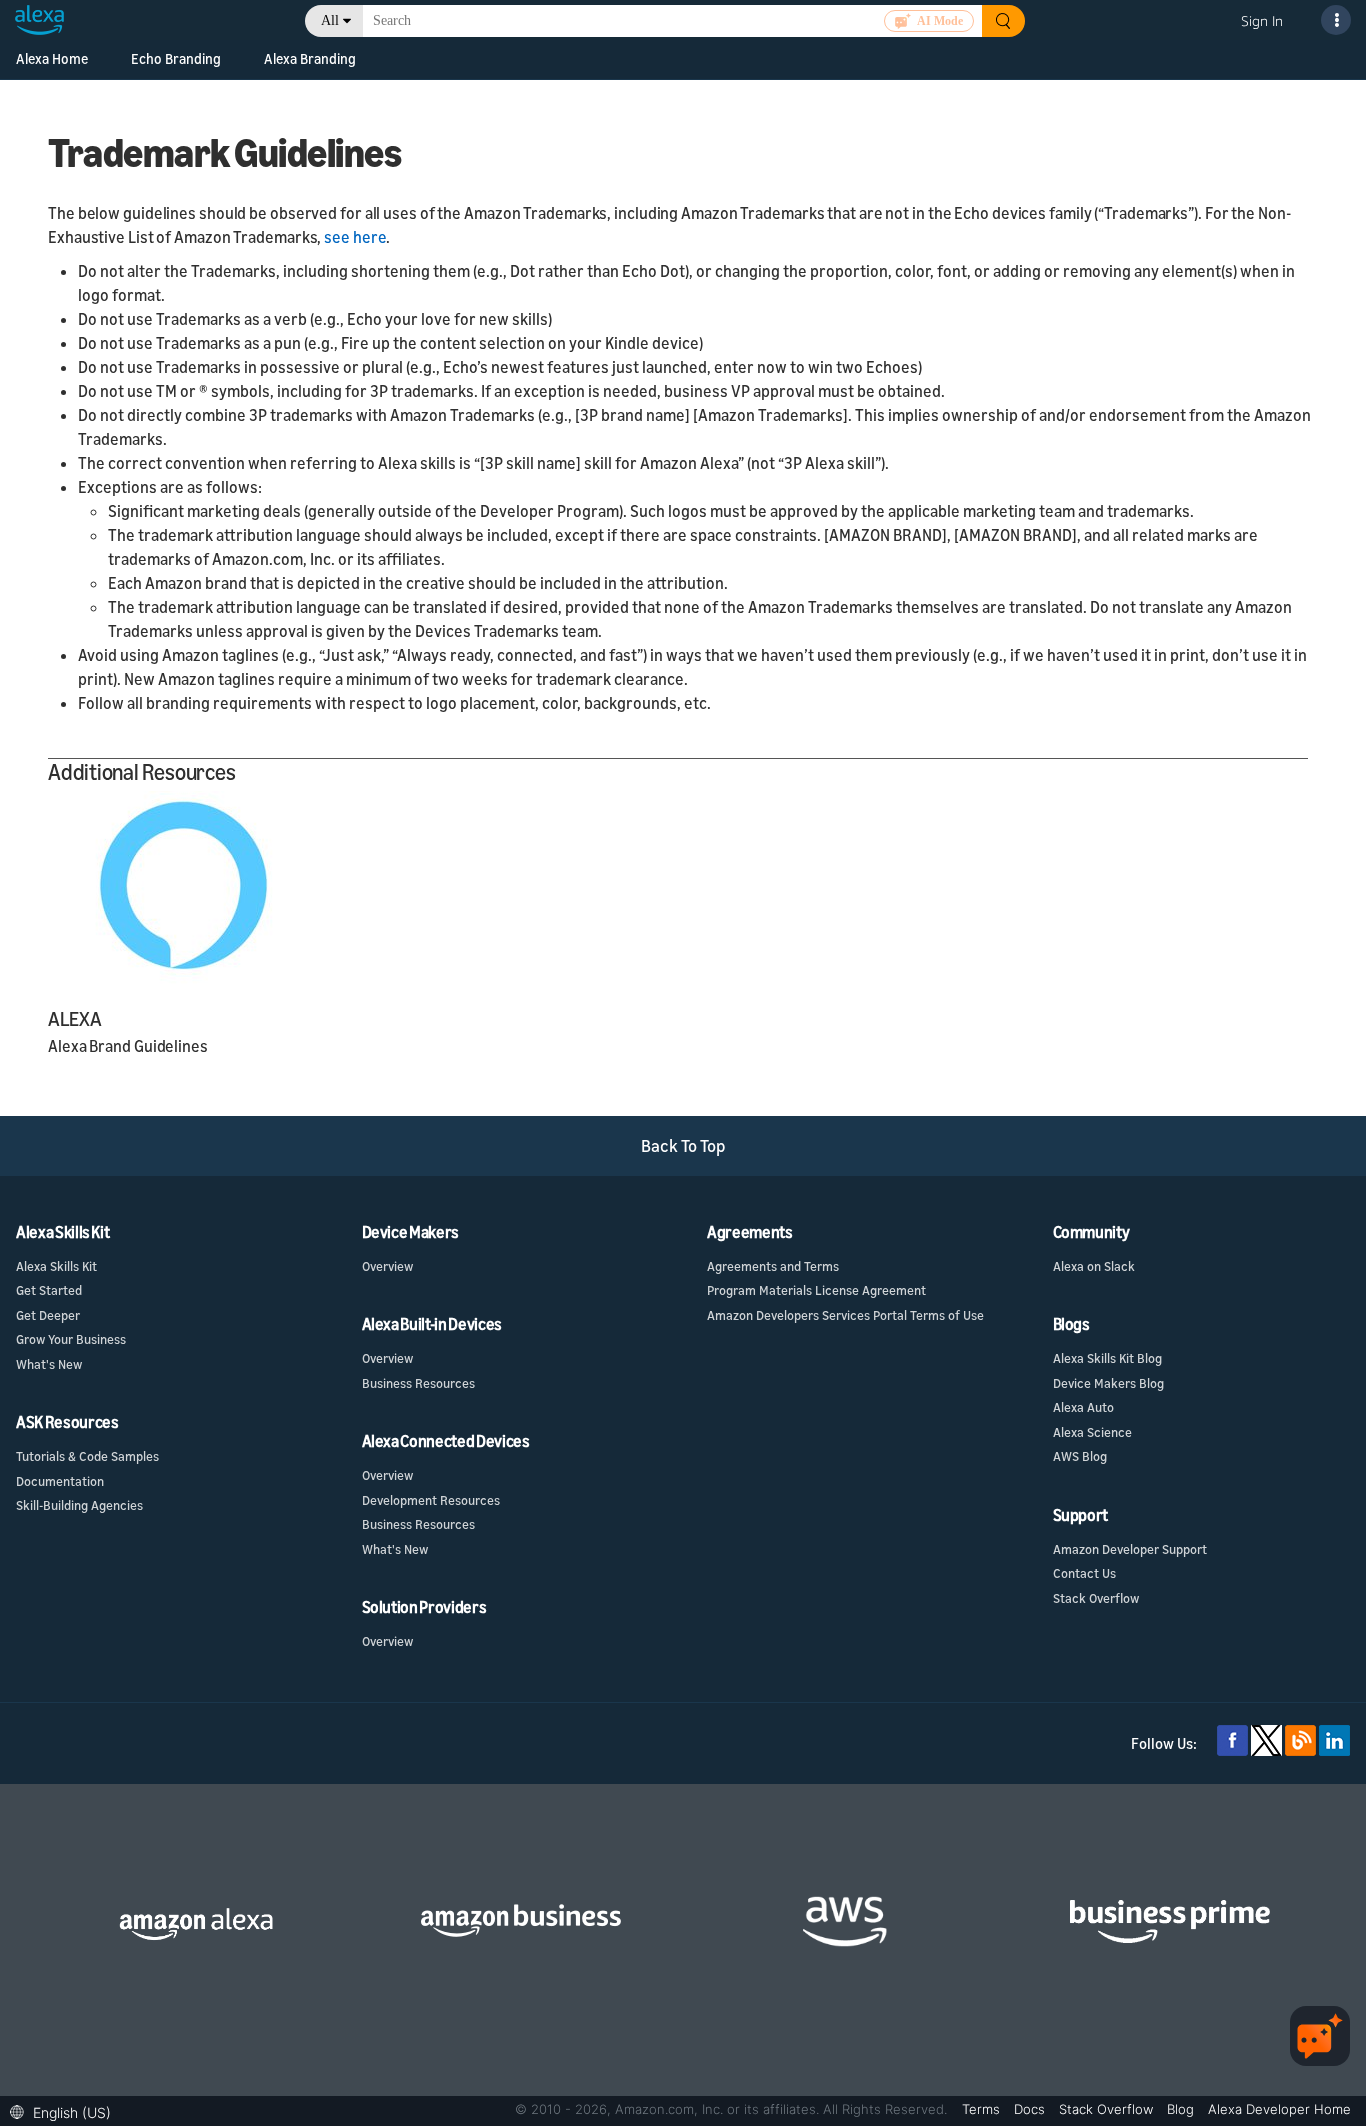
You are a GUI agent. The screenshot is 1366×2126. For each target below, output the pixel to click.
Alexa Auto (1083, 1407)
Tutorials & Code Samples (87, 1456)
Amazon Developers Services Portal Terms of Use (845, 1315)
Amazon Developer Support (1130, 1549)
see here (355, 237)
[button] (65, 2110)
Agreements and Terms (773, 1266)
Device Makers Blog (1108, 1383)
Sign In (1262, 20)
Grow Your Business (71, 1339)
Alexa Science (1092, 1432)
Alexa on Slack (1094, 1266)
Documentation (60, 1481)
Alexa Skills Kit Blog (1107, 1358)
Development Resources (431, 1500)
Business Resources (418, 1383)
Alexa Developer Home (1279, 2109)
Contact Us (1084, 1573)
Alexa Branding (310, 58)
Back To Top (683, 1145)
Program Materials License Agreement (816, 1290)
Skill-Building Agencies (79, 1505)
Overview (387, 1266)
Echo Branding (176, 58)
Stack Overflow (1096, 1598)
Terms (983, 2109)
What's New (49, 1364)
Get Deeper (48, 1315)
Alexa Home (52, 58)
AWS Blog (1080, 1456)
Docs (1031, 2109)
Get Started (49, 1290)
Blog (1182, 2109)
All (330, 20)
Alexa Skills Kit (56, 1266)
